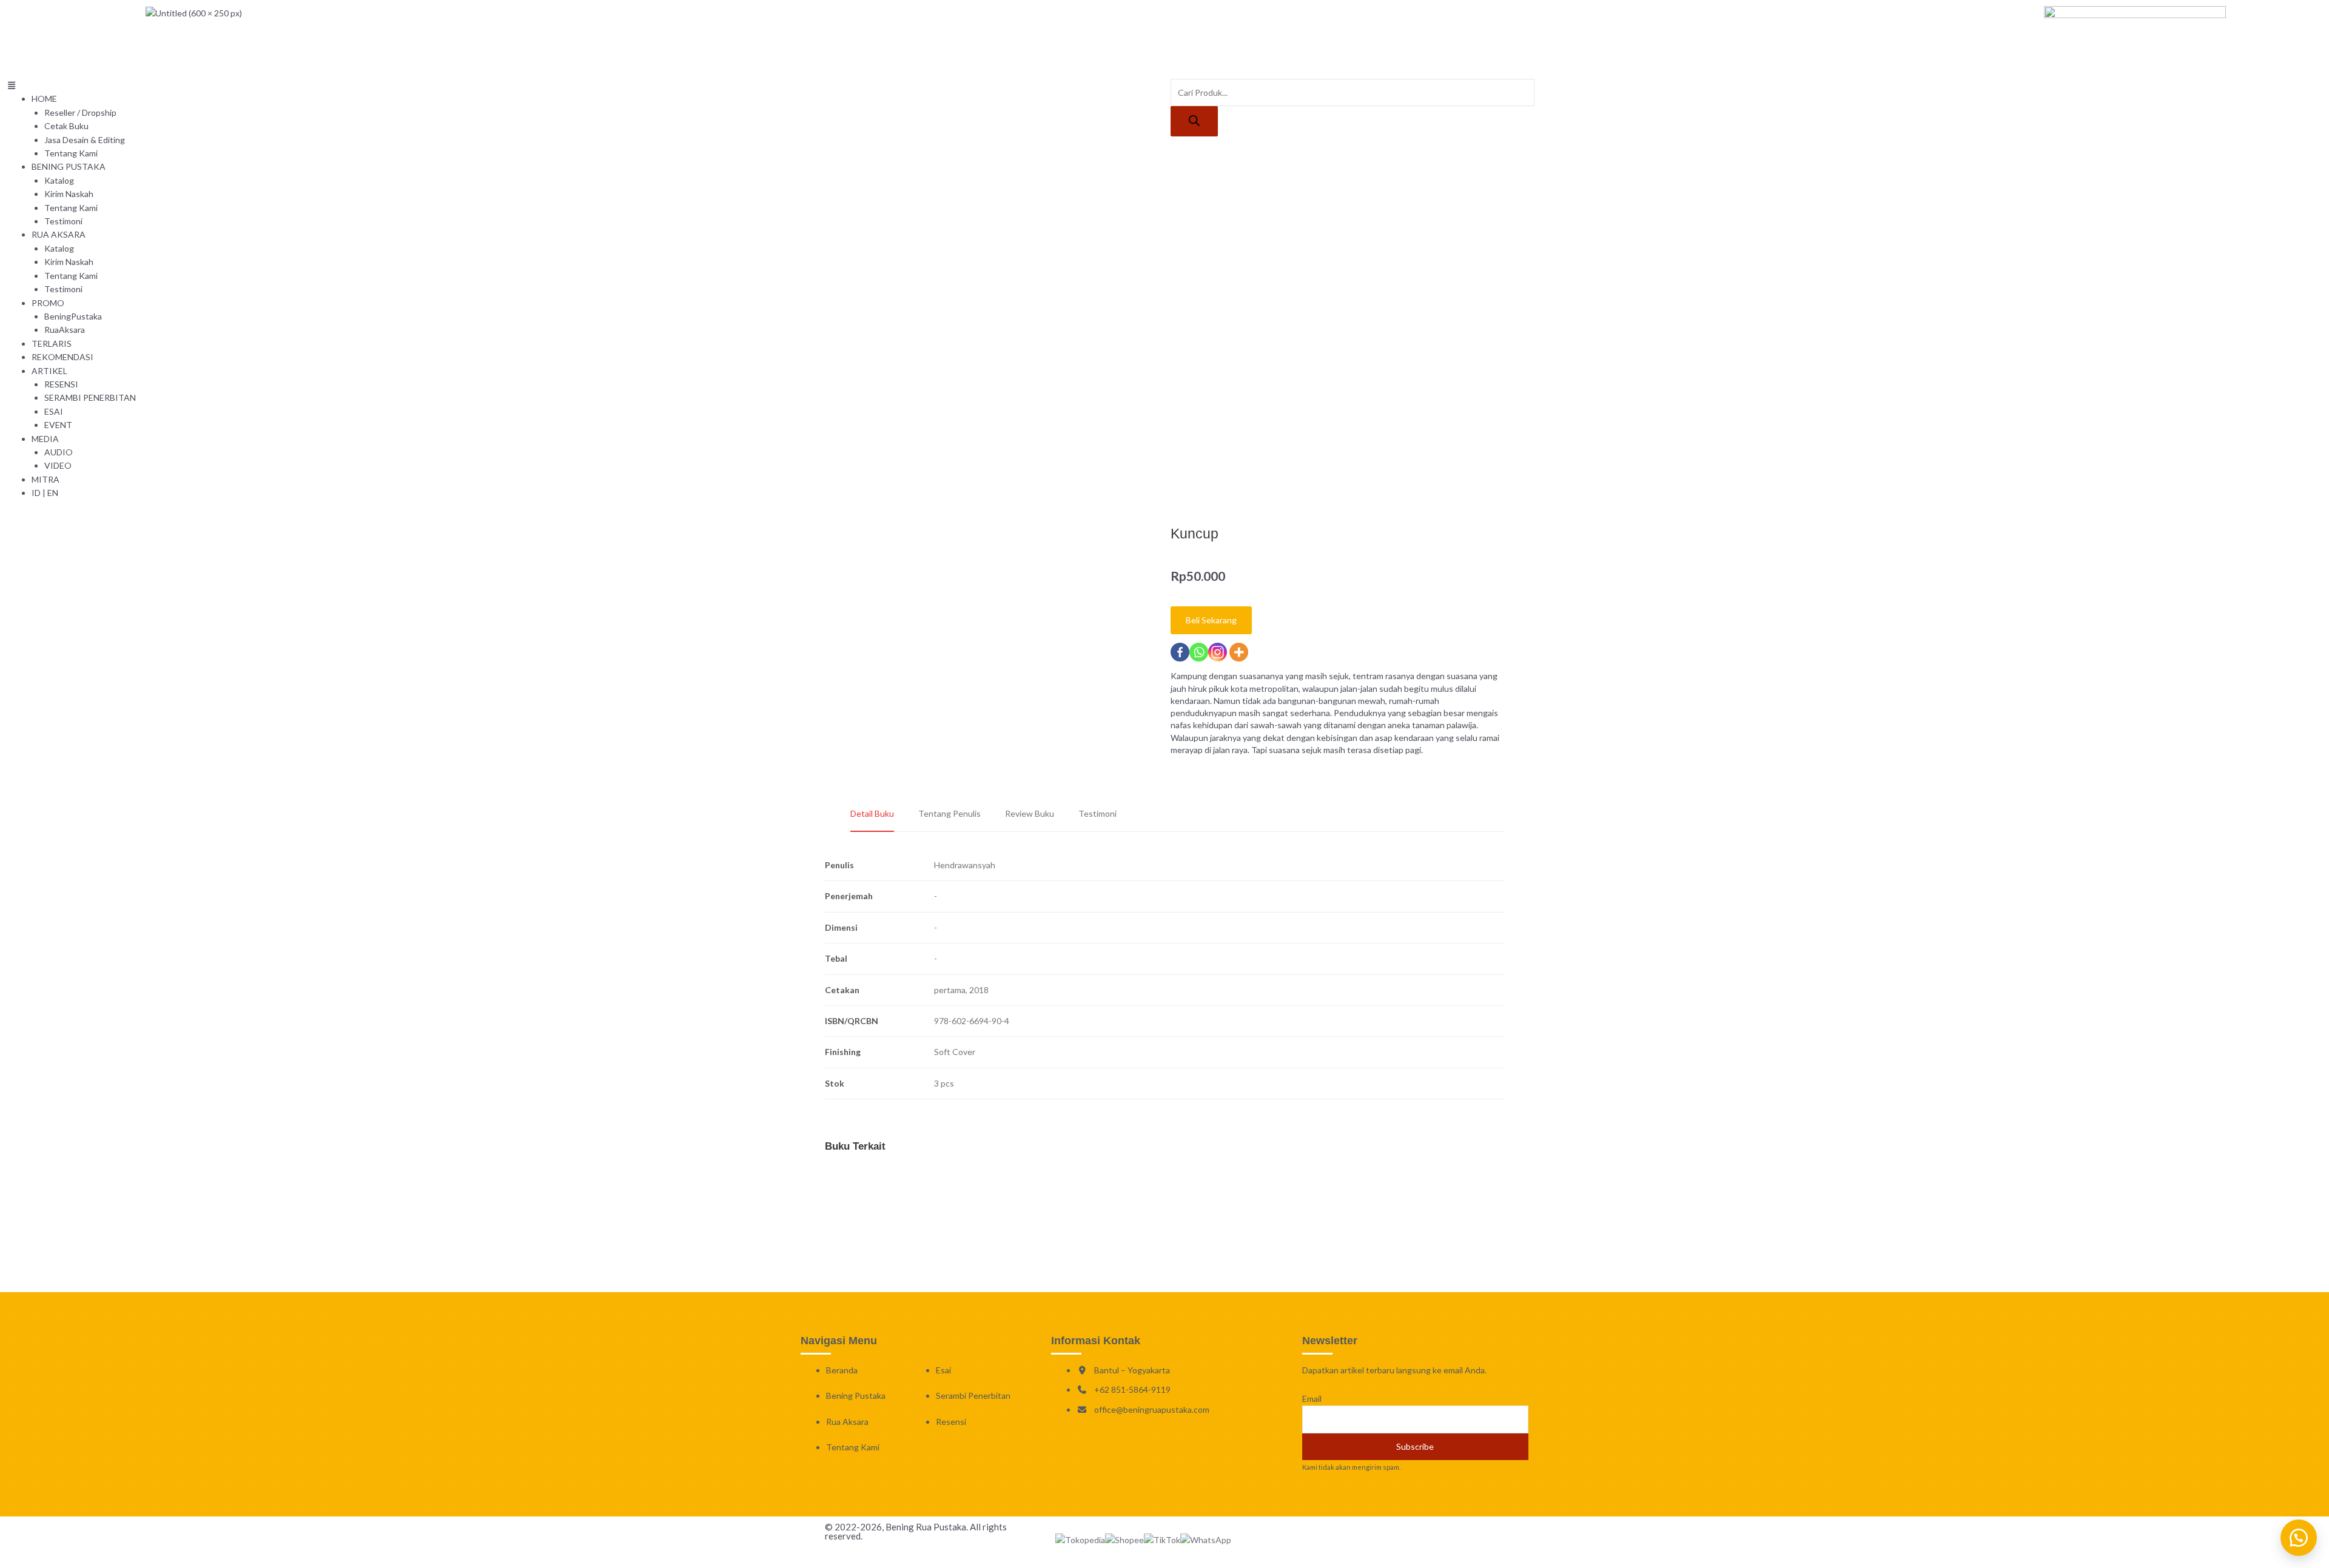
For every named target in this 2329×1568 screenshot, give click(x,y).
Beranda (842, 1370)
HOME (44, 99)
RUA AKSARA (59, 234)
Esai (943, 1370)
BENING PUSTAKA (69, 166)
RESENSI (61, 384)
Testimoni (63, 221)
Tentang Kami (71, 153)
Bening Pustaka (856, 1395)
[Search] (1194, 121)
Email (1312, 1399)
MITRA (45, 479)
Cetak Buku (66, 126)
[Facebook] (1180, 652)
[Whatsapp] (1199, 652)
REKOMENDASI (62, 357)
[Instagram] (1218, 652)
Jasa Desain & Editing (85, 140)
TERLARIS (52, 343)
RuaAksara (65, 330)
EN (53, 493)
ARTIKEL (49, 371)
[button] (582, 85)
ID (36, 493)
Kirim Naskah (69, 194)
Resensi (951, 1422)
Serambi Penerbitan (973, 1395)
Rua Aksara (847, 1422)
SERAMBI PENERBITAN (90, 397)
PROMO (48, 303)
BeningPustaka (73, 316)
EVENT (58, 425)
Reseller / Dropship (80, 112)
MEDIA (45, 439)
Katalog (59, 180)
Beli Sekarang (1211, 620)
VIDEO (58, 465)
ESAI (54, 411)
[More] (1239, 652)
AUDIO (59, 452)
